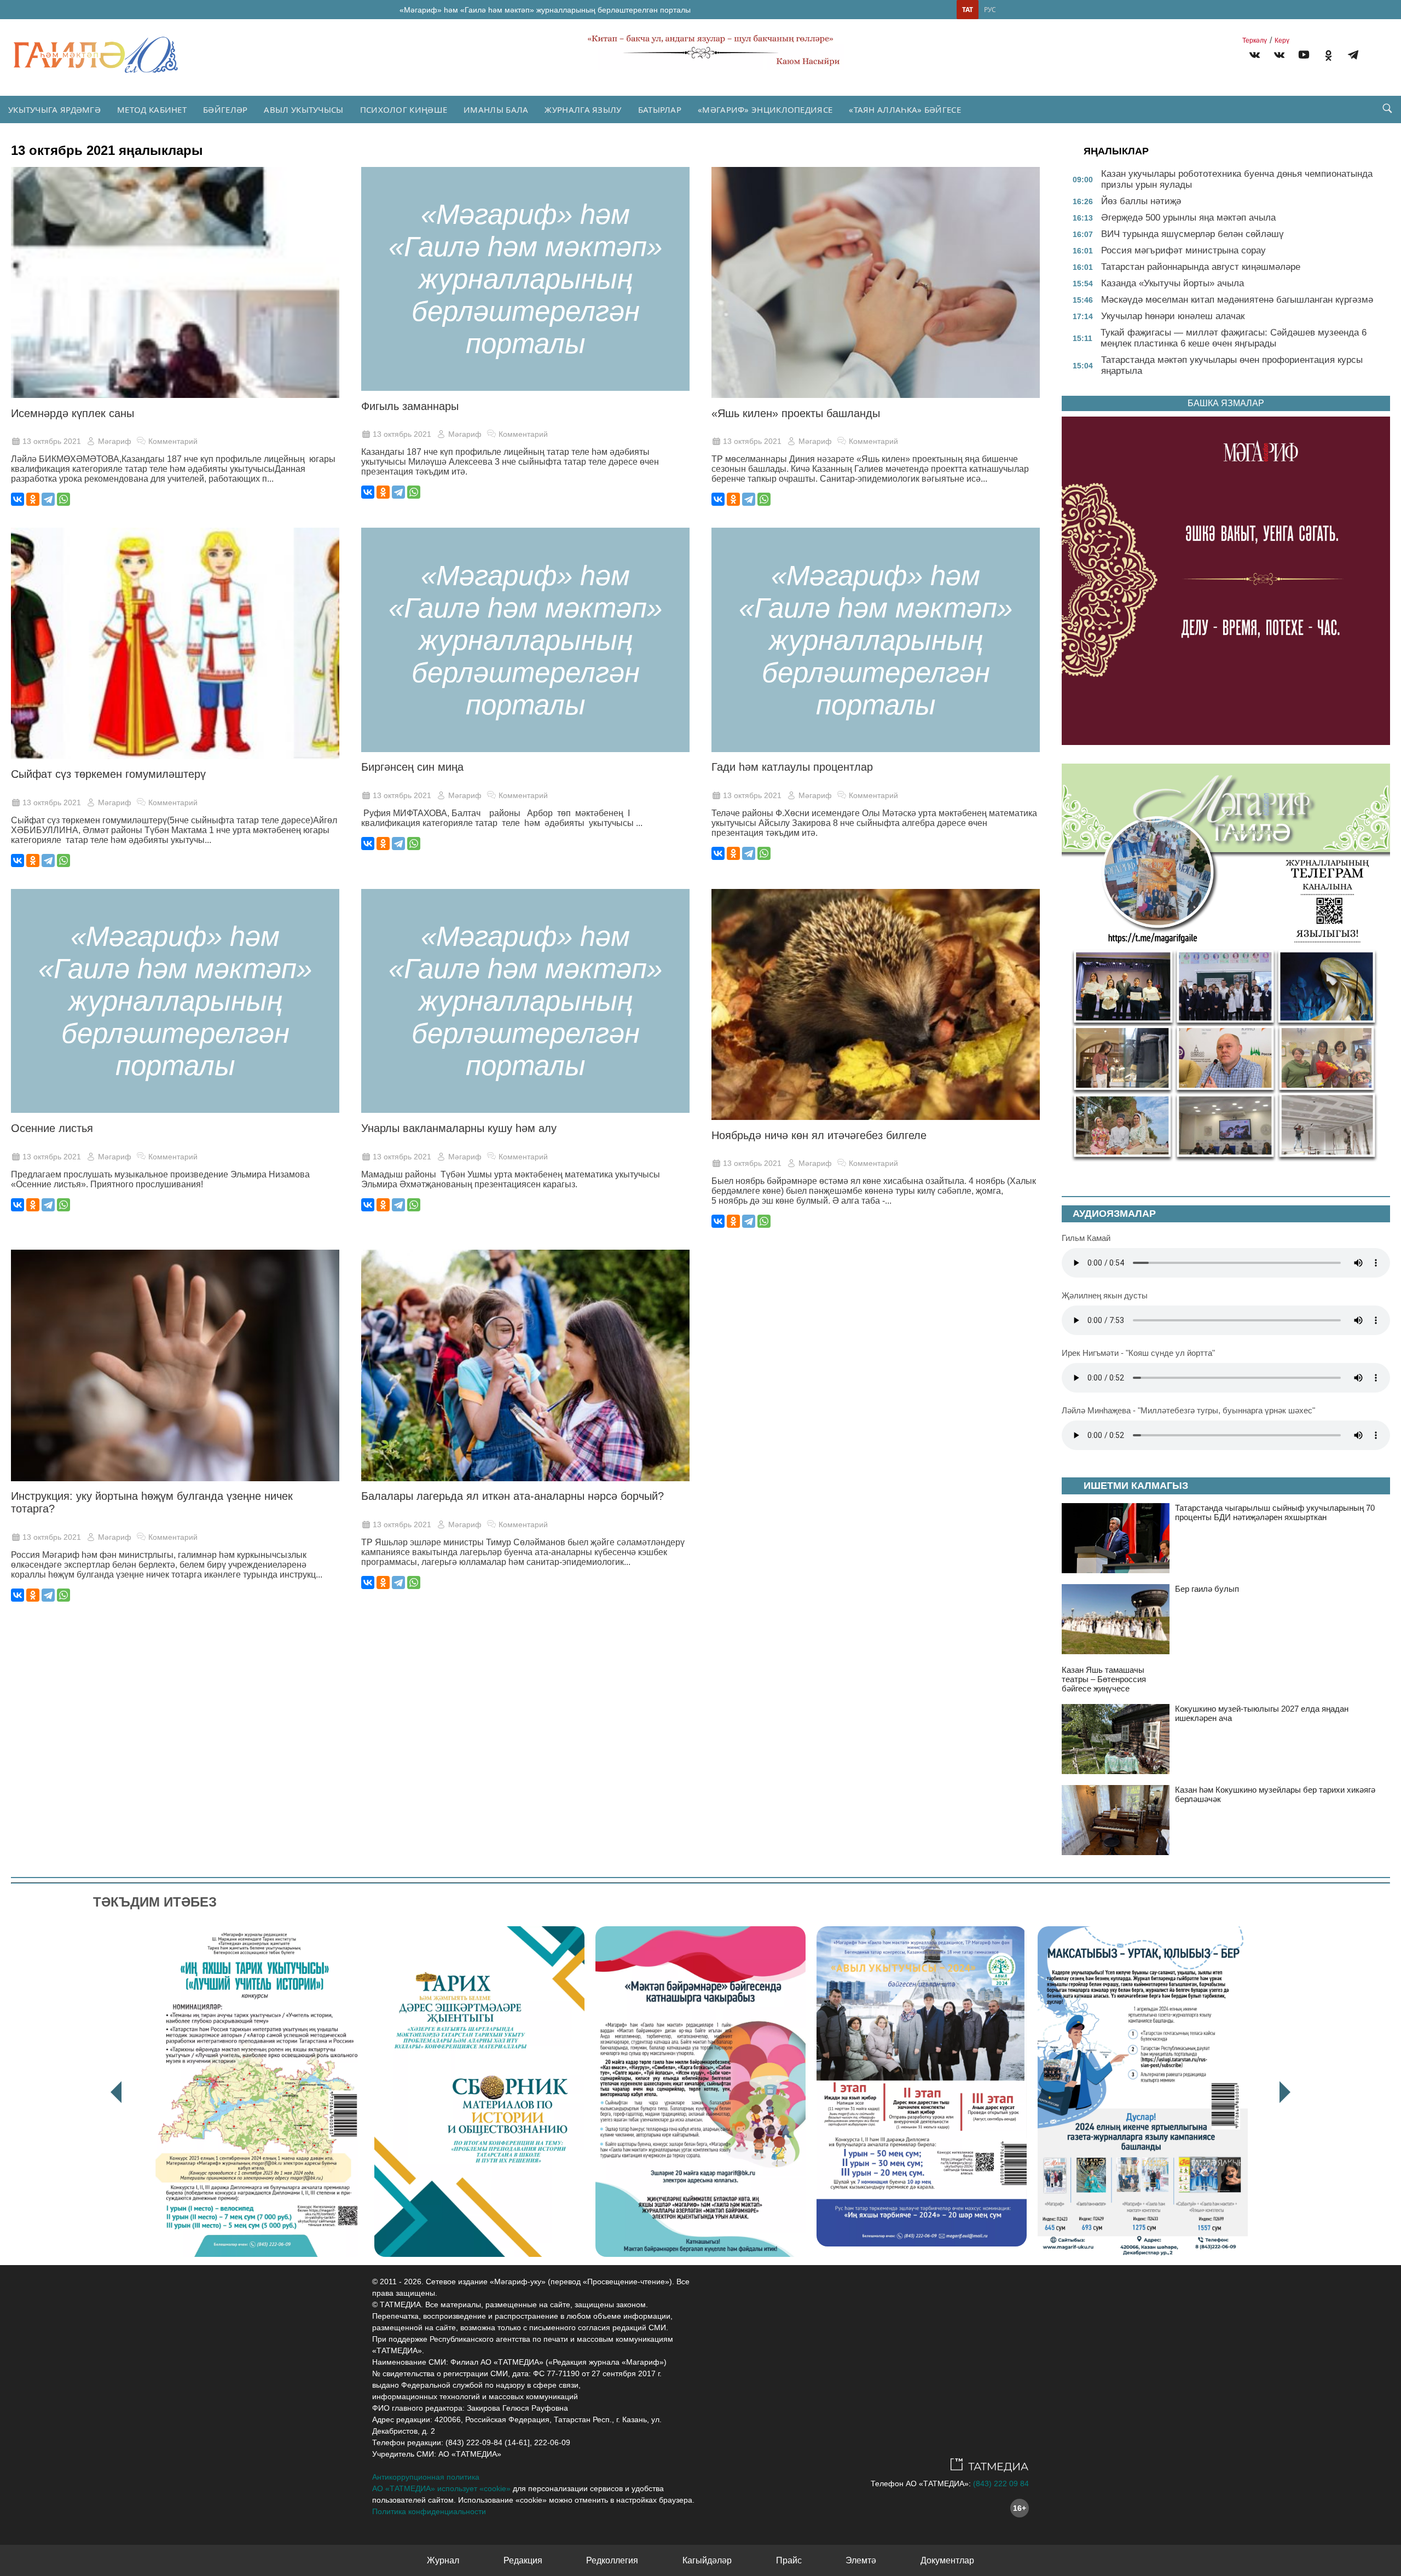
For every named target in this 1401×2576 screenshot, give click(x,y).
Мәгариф (115, 441)
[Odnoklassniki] (1328, 57)
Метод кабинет (152, 109)
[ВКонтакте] (18, 499)
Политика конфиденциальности (429, 2511)
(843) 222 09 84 (1001, 2483)
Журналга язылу (583, 109)
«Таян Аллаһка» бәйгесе (905, 109)
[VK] (1255, 57)
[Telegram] (1353, 57)
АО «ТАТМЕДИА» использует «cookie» (441, 2488)
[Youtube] (1304, 57)
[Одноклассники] (33, 499)
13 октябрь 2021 (52, 441)
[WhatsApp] (63, 499)
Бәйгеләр (225, 109)
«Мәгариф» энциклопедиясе (765, 109)
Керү (1282, 41)
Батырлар (660, 109)
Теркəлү (1255, 41)
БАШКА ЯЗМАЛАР (1226, 403)
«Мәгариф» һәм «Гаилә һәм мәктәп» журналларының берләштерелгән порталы (545, 10)
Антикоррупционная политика (426, 2477)
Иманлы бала (496, 109)
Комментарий (173, 441)
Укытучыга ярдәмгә (54, 109)
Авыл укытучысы (303, 109)
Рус (990, 10)
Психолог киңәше (404, 109)
